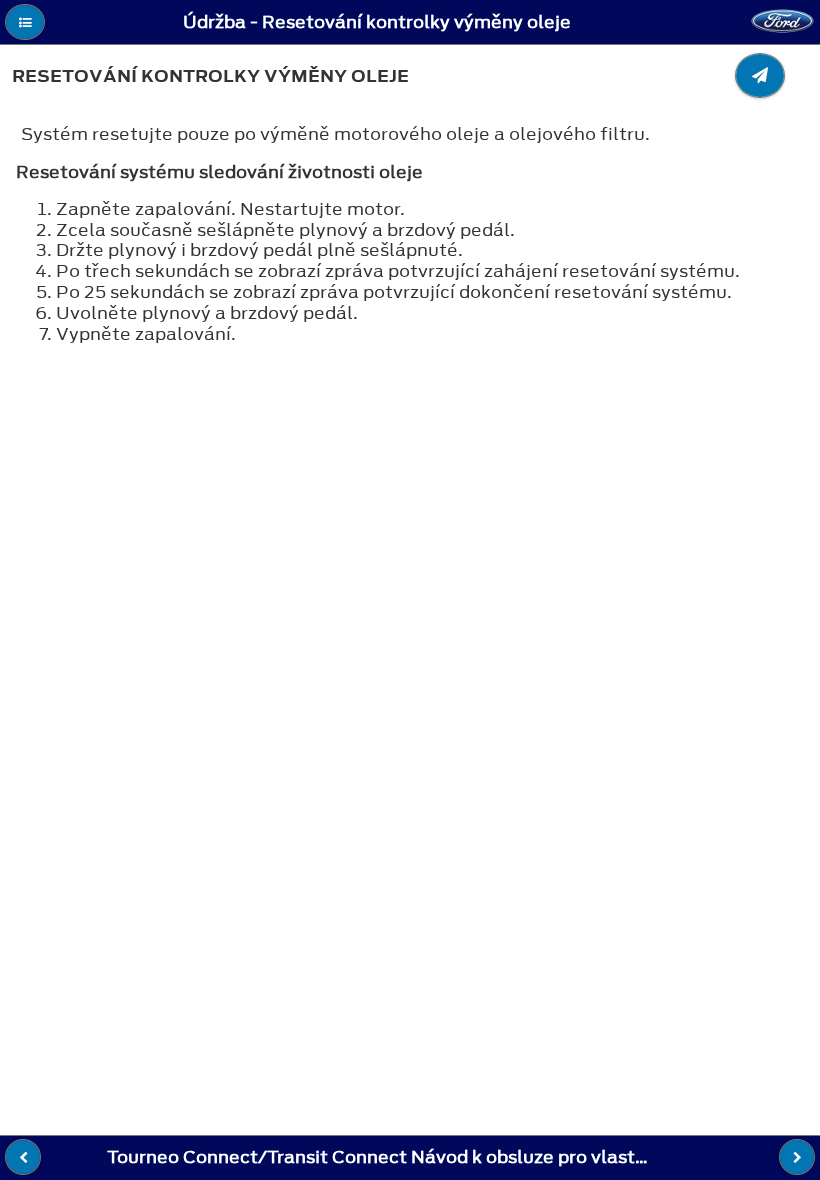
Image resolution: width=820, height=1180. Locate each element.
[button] (25, 22)
